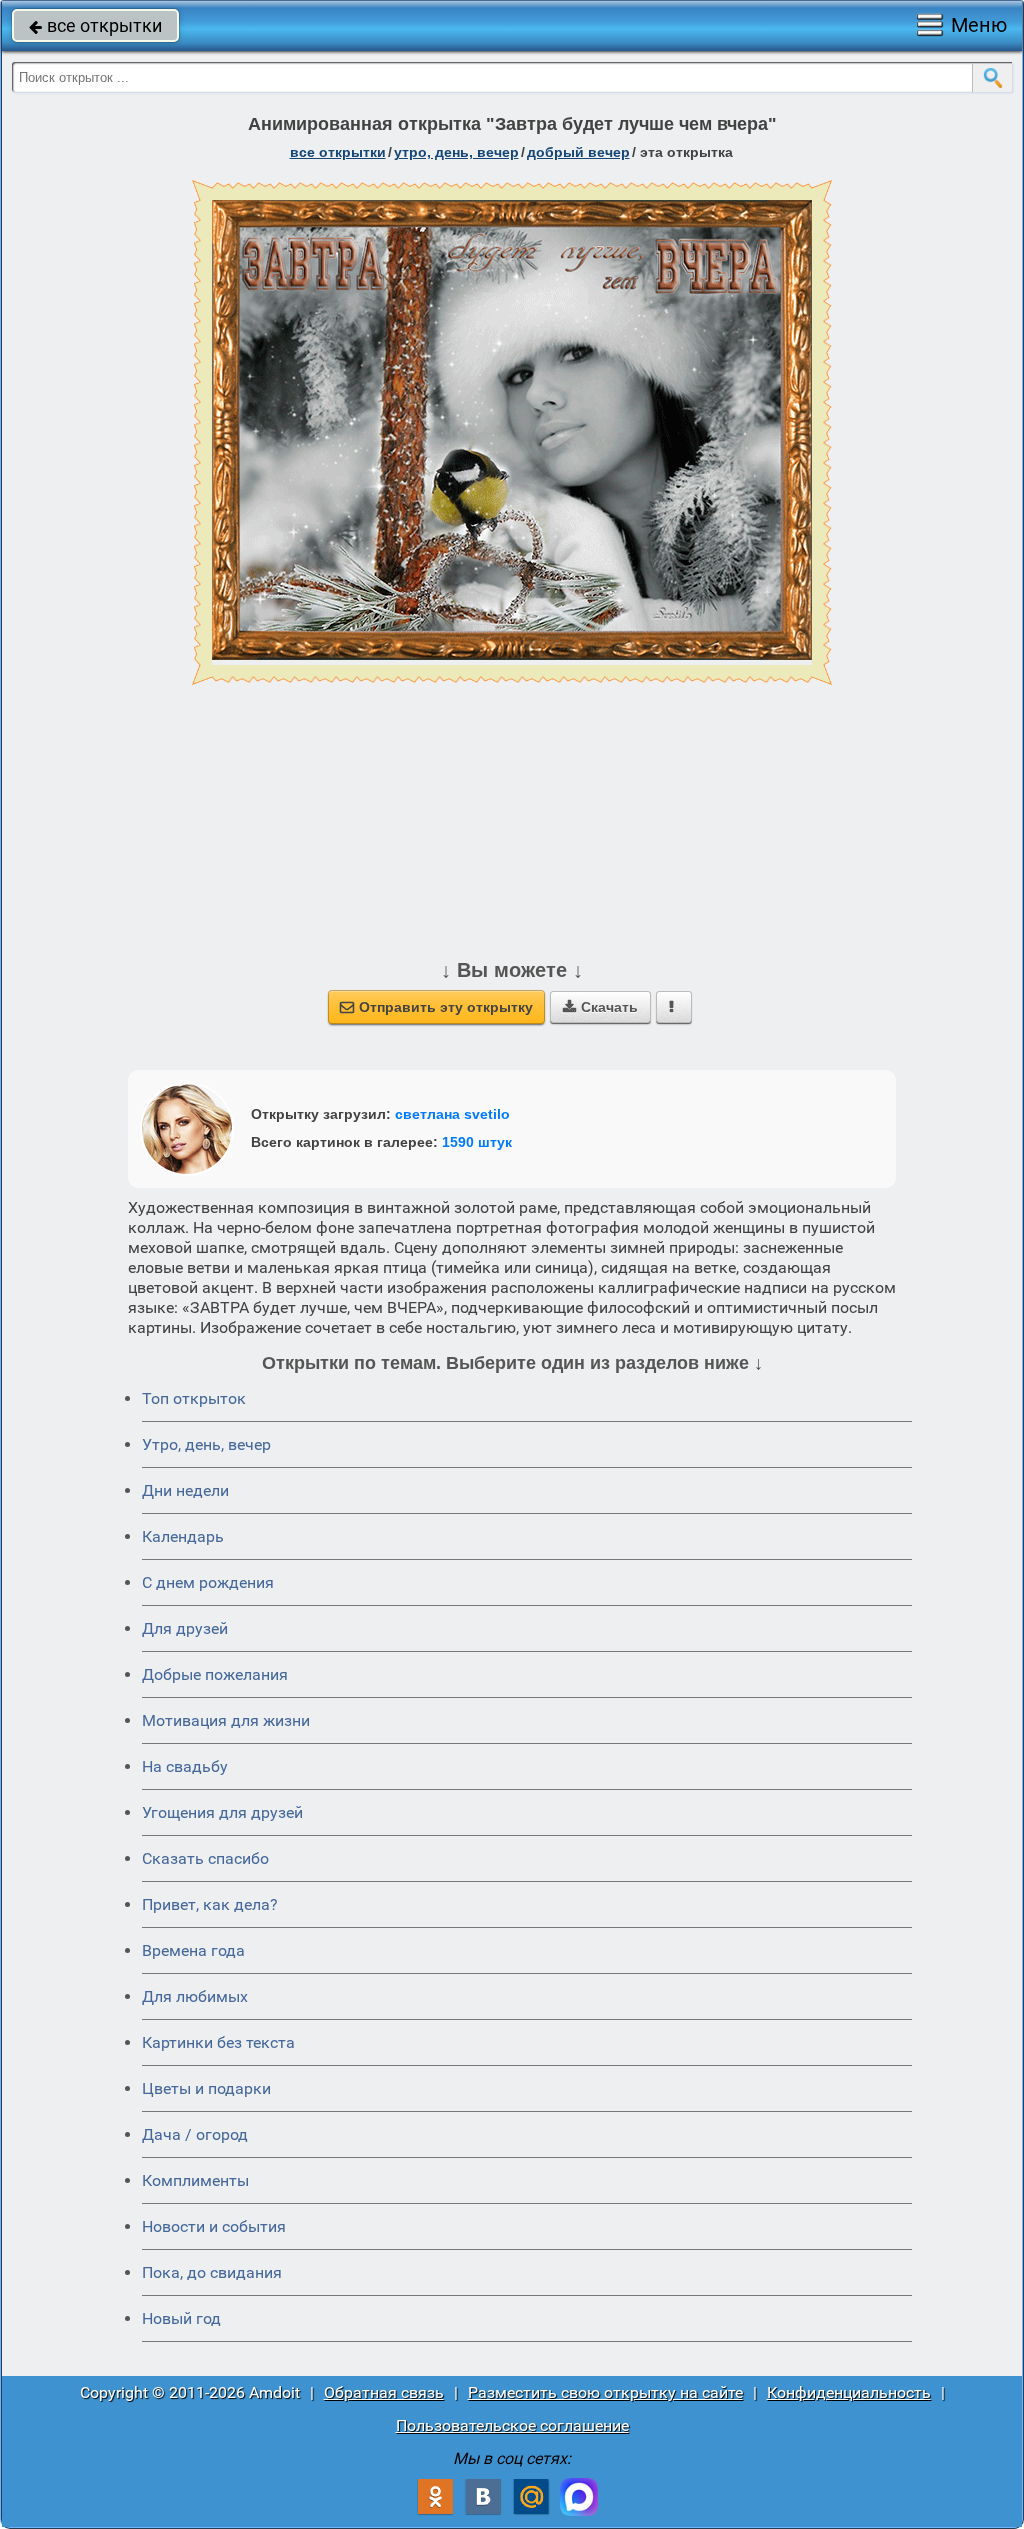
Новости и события (214, 2226)
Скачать (600, 1007)
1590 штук (477, 1142)
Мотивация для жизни (226, 1720)
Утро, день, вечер (206, 1444)
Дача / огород (195, 2134)
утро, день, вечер (456, 152)
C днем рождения (208, 1582)
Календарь (183, 1536)
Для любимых (195, 1996)
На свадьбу (185, 1766)
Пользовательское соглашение (512, 2425)
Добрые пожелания (215, 1674)
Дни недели (185, 1490)
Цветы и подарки (206, 2088)
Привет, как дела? (210, 1904)
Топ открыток (194, 1398)
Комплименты (195, 2180)
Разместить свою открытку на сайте (605, 2392)
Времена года (193, 1950)
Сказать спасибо (205, 1858)
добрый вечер (578, 152)
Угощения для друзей (222, 1812)
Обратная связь (384, 2392)
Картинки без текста (218, 2042)
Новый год (181, 2318)
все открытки (95, 25)
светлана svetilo (452, 1114)
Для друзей (185, 1628)
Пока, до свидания (212, 2272)
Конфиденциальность (849, 2392)
